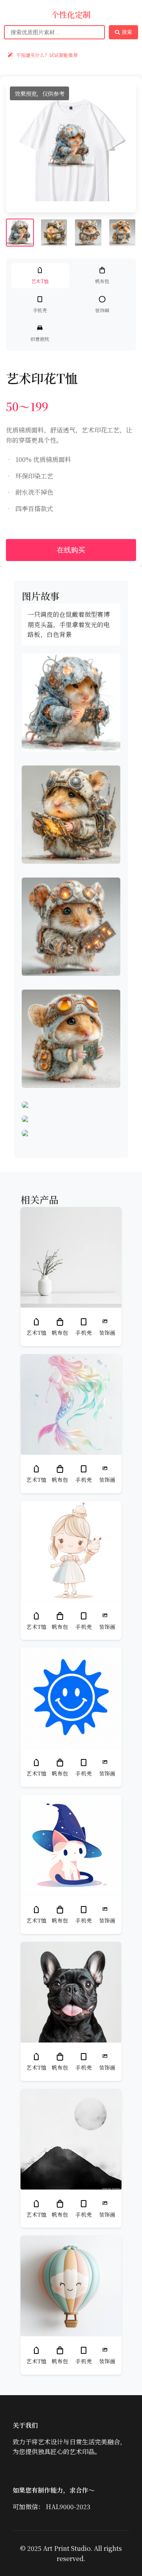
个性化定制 (71, 15)
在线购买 (71, 550)
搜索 (127, 32)
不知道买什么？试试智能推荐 (47, 55)
